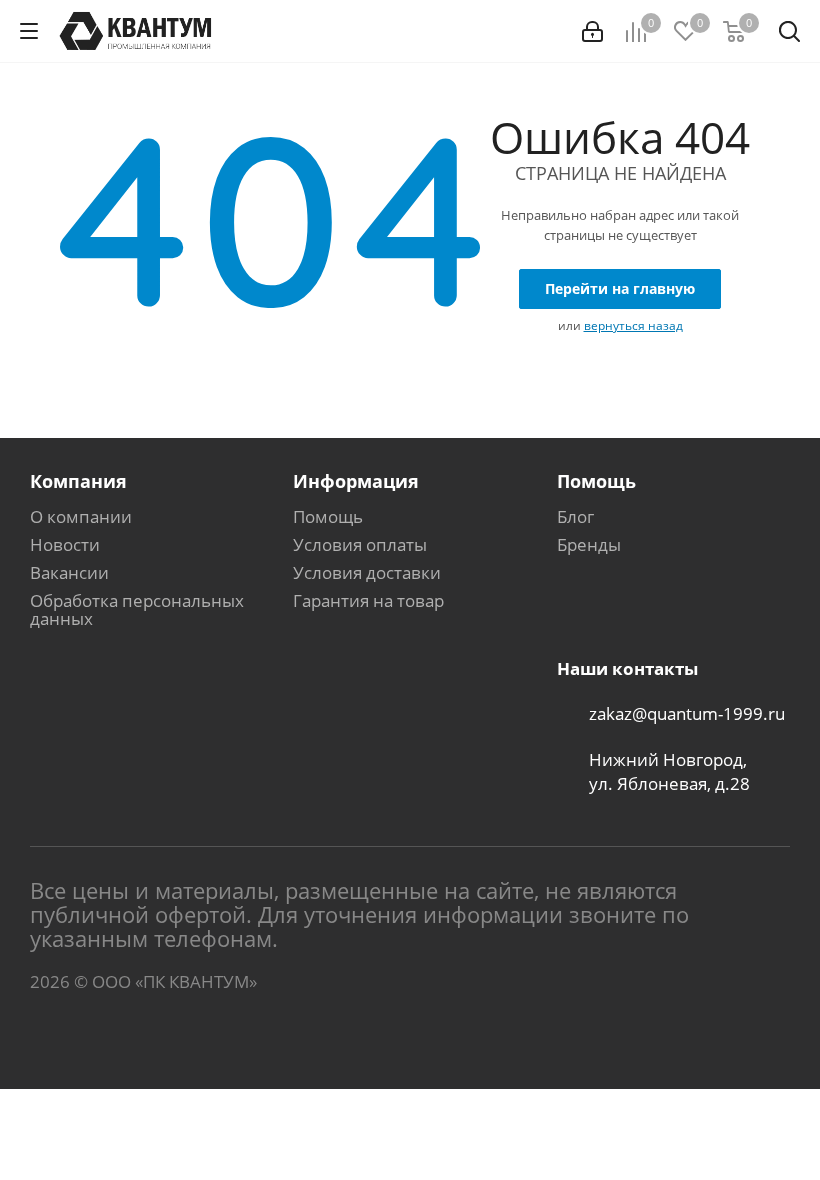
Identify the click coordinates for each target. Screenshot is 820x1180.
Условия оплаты (360, 544)
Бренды (589, 544)
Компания (78, 481)
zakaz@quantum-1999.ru (687, 713)
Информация (356, 481)
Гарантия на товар (368, 600)
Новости (65, 544)
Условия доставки (367, 572)
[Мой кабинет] (592, 31)
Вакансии (69, 572)
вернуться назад (633, 325)
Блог (575, 516)
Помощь (328, 516)
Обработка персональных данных (137, 609)
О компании (81, 516)
